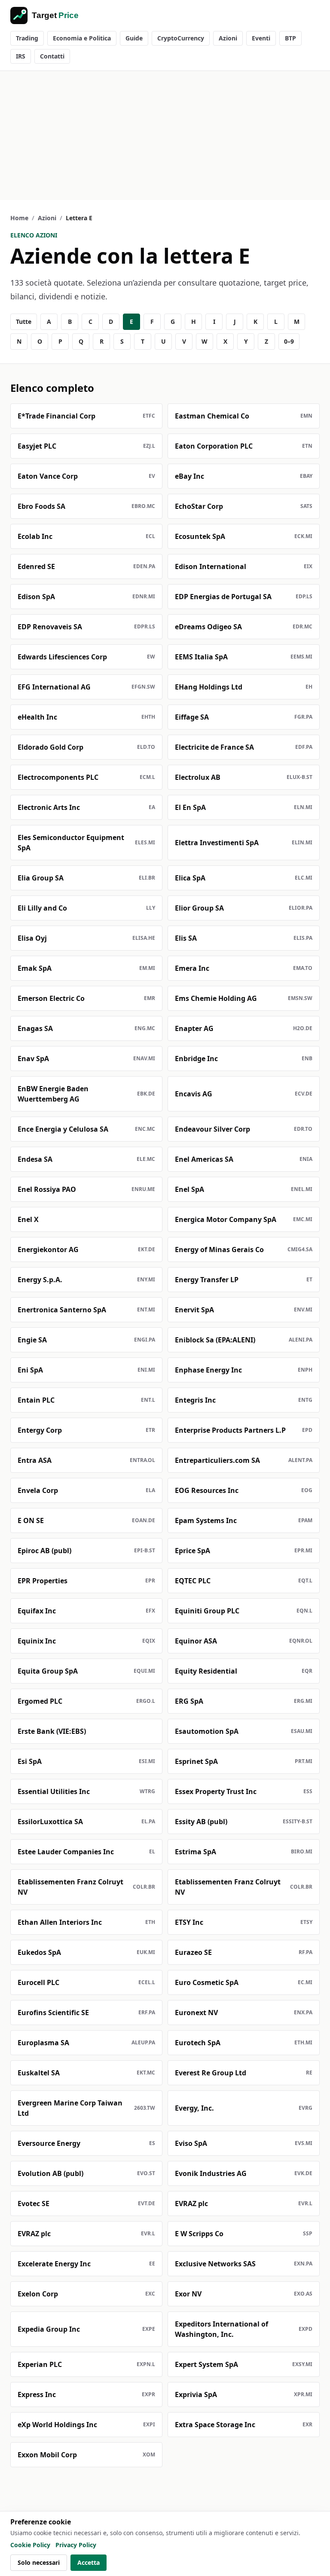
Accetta (89, 2562)
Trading (27, 38)
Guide (134, 38)
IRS (21, 56)
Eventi (261, 38)
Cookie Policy (30, 2545)
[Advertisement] (165, 135)
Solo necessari (39, 2562)
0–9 (289, 341)
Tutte (24, 322)
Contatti (52, 56)
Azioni (228, 38)
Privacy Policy (76, 2545)
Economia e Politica (82, 38)
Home (19, 218)
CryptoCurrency (181, 38)
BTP (290, 38)
